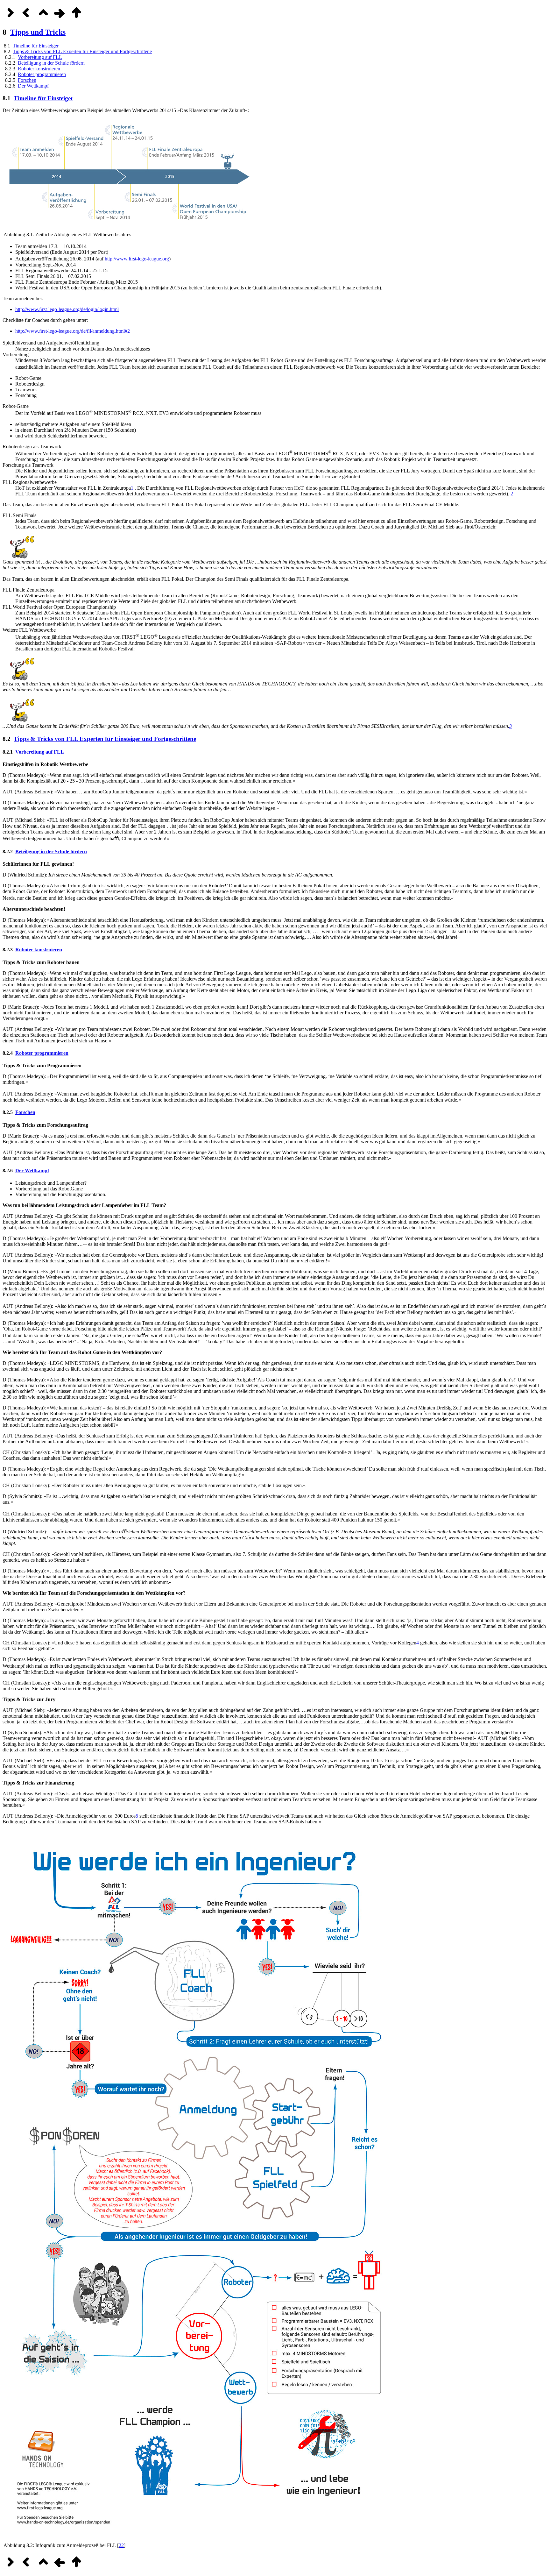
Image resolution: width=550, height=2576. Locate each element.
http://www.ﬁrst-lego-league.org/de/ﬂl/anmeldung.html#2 (73, 331)
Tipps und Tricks (38, 32)
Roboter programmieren (42, 74)
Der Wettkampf (33, 86)
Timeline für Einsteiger (36, 46)
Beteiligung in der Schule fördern (51, 63)
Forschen (27, 80)
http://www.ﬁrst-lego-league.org (137, 259)
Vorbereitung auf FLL (40, 57)
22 (121, 2545)
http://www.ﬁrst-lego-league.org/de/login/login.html (67, 309)
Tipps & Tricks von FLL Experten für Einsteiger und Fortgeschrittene (82, 51)
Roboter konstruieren (39, 69)
